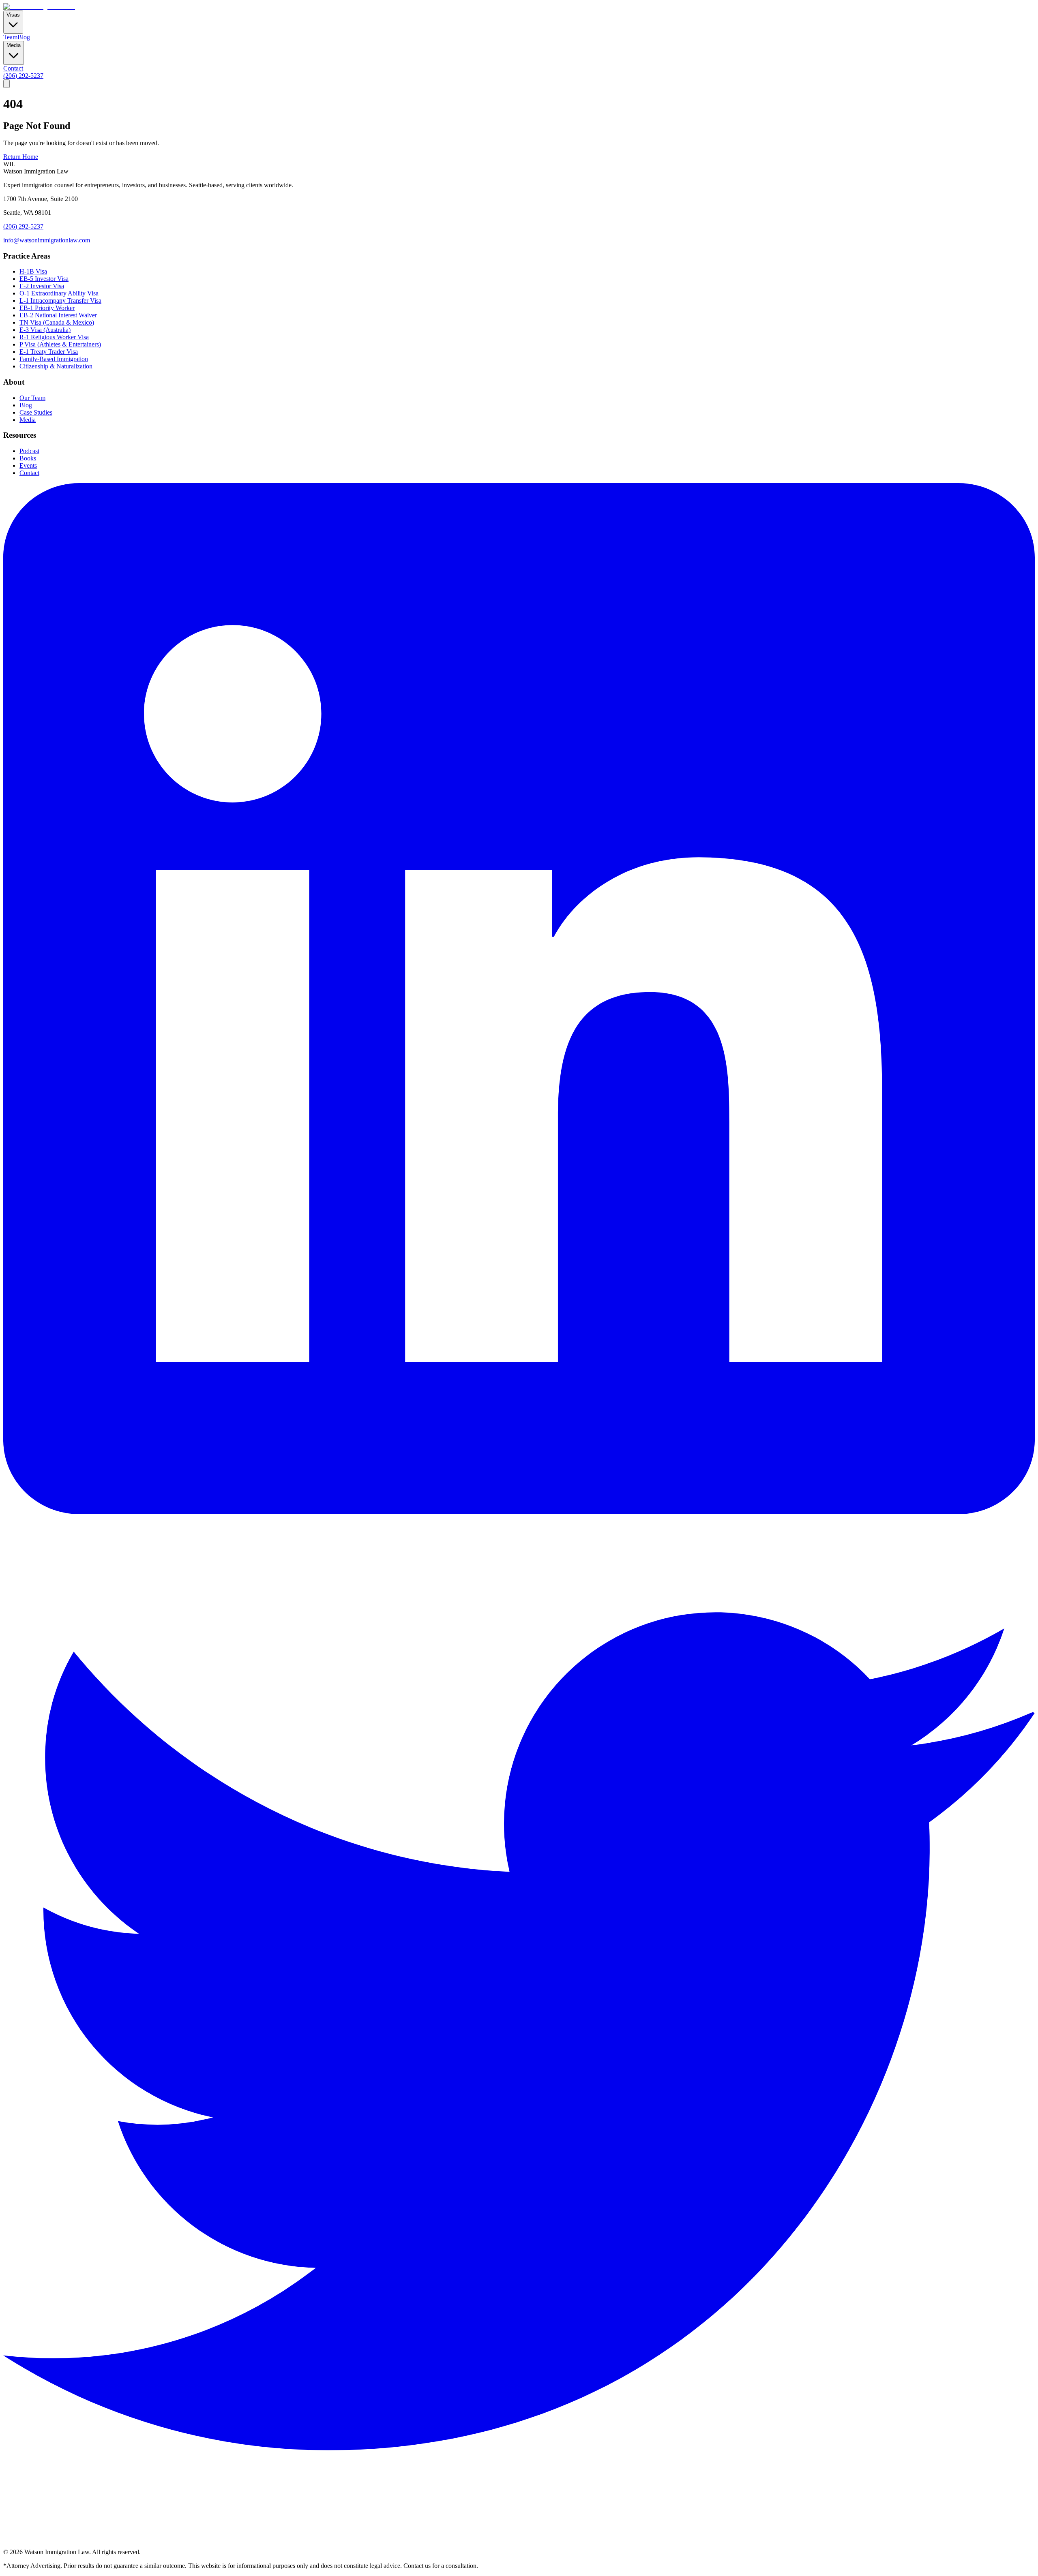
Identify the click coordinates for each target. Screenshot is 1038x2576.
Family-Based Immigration (54, 359)
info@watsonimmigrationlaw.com (47, 240)
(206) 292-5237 (23, 76)
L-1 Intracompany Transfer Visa (60, 301)
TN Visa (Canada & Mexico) (57, 322)
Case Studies (36, 412)
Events (28, 465)
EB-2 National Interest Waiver (58, 315)
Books (28, 458)
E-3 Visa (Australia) (45, 330)
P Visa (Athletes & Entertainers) (60, 344)
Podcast (29, 451)
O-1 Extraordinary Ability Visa (59, 293)
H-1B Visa (33, 271)
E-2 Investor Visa (42, 286)
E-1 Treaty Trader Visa (49, 352)
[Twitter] (519, 2545)
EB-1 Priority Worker (47, 308)
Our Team (32, 398)
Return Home (21, 157)
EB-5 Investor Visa (44, 279)
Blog (24, 37)
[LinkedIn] (519, 1512)
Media (28, 420)
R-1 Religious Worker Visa (54, 337)
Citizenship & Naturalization (56, 366)
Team (10, 37)
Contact (13, 68)
